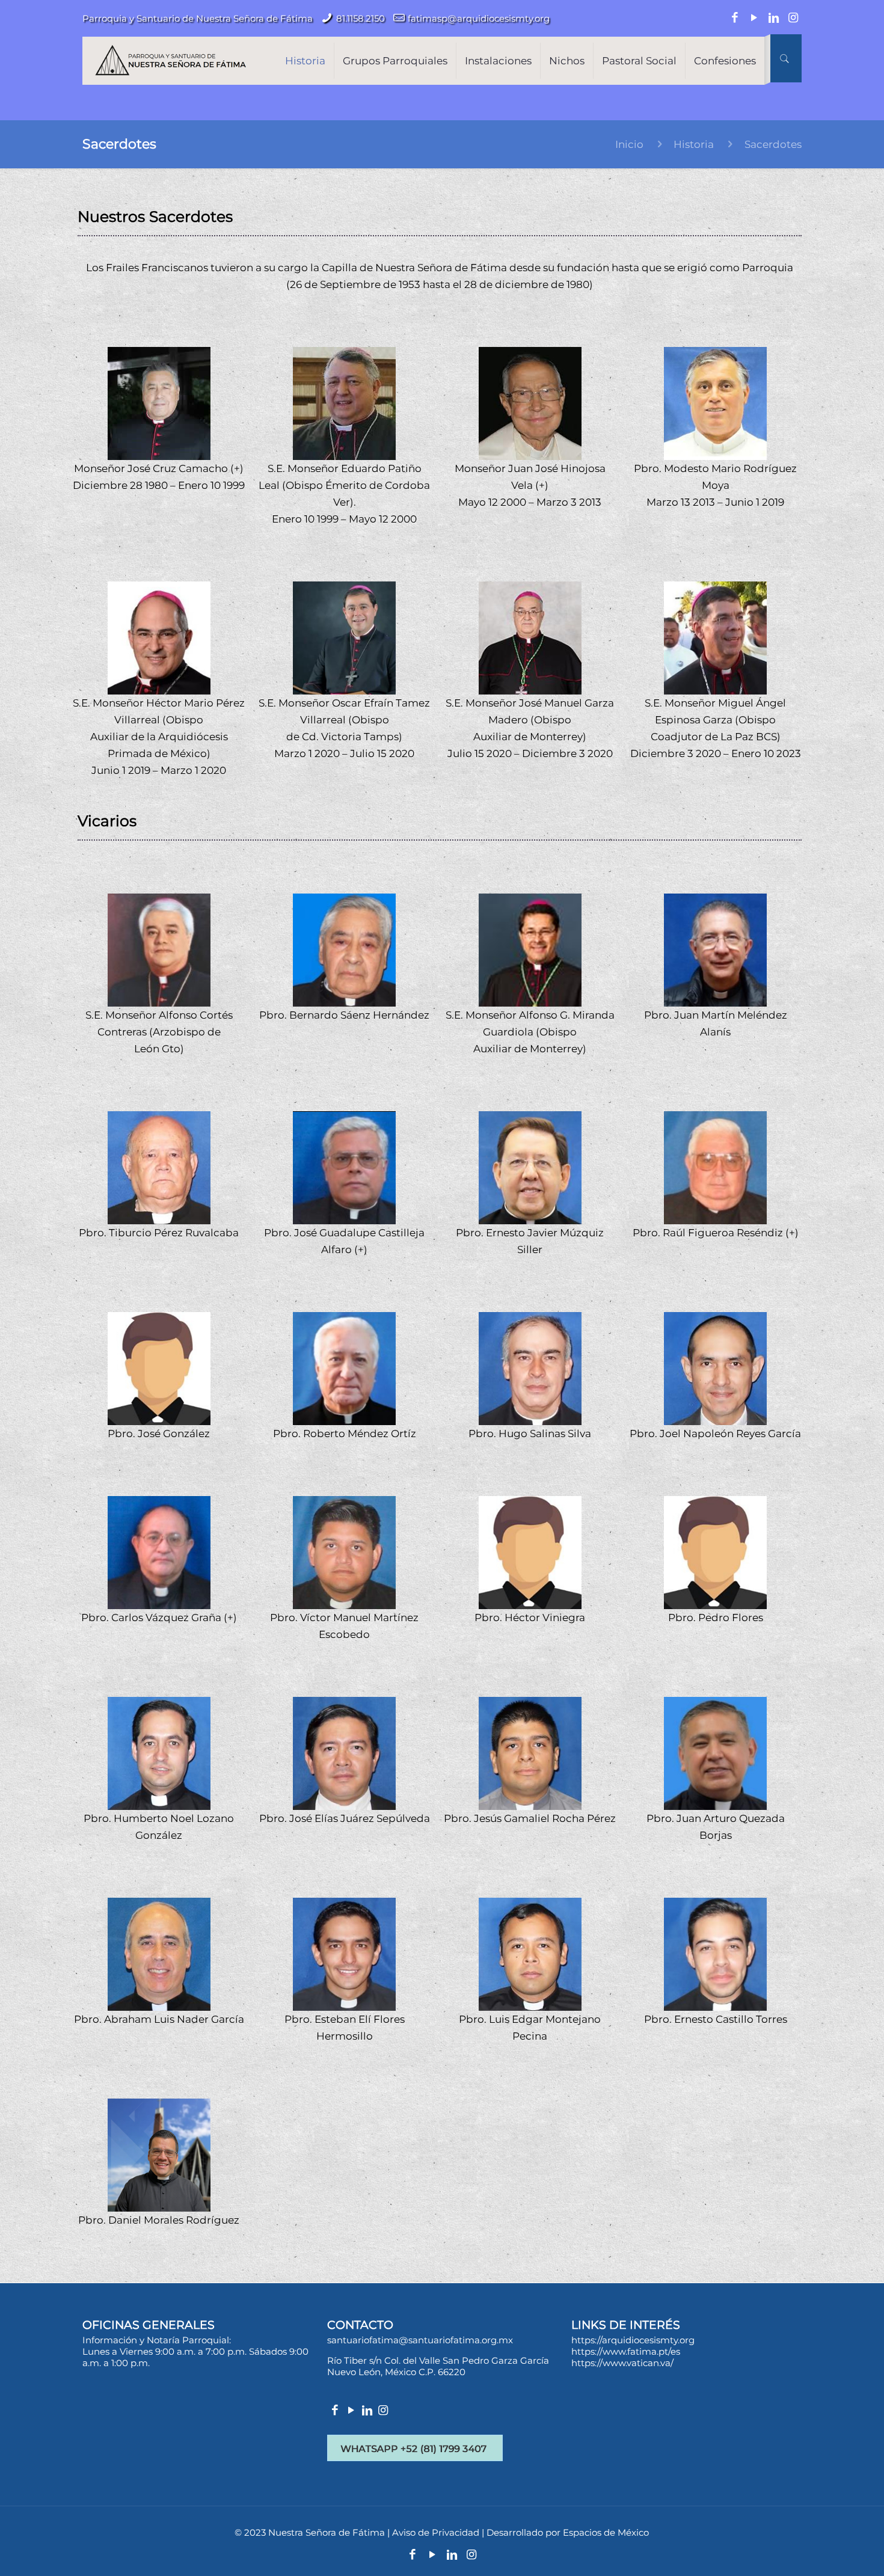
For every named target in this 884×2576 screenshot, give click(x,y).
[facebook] (335, 2411)
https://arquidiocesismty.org (633, 2340)
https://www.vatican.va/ (622, 2363)
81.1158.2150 (361, 18)
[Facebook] (735, 18)
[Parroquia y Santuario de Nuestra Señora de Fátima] (170, 58)
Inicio (629, 144)
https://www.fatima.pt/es (626, 2351)
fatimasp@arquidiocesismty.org (479, 18)
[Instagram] (793, 18)
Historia (694, 144)
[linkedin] (367, 2411)
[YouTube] (754, 18)
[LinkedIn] (774, 18)
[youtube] (351, 2411)
